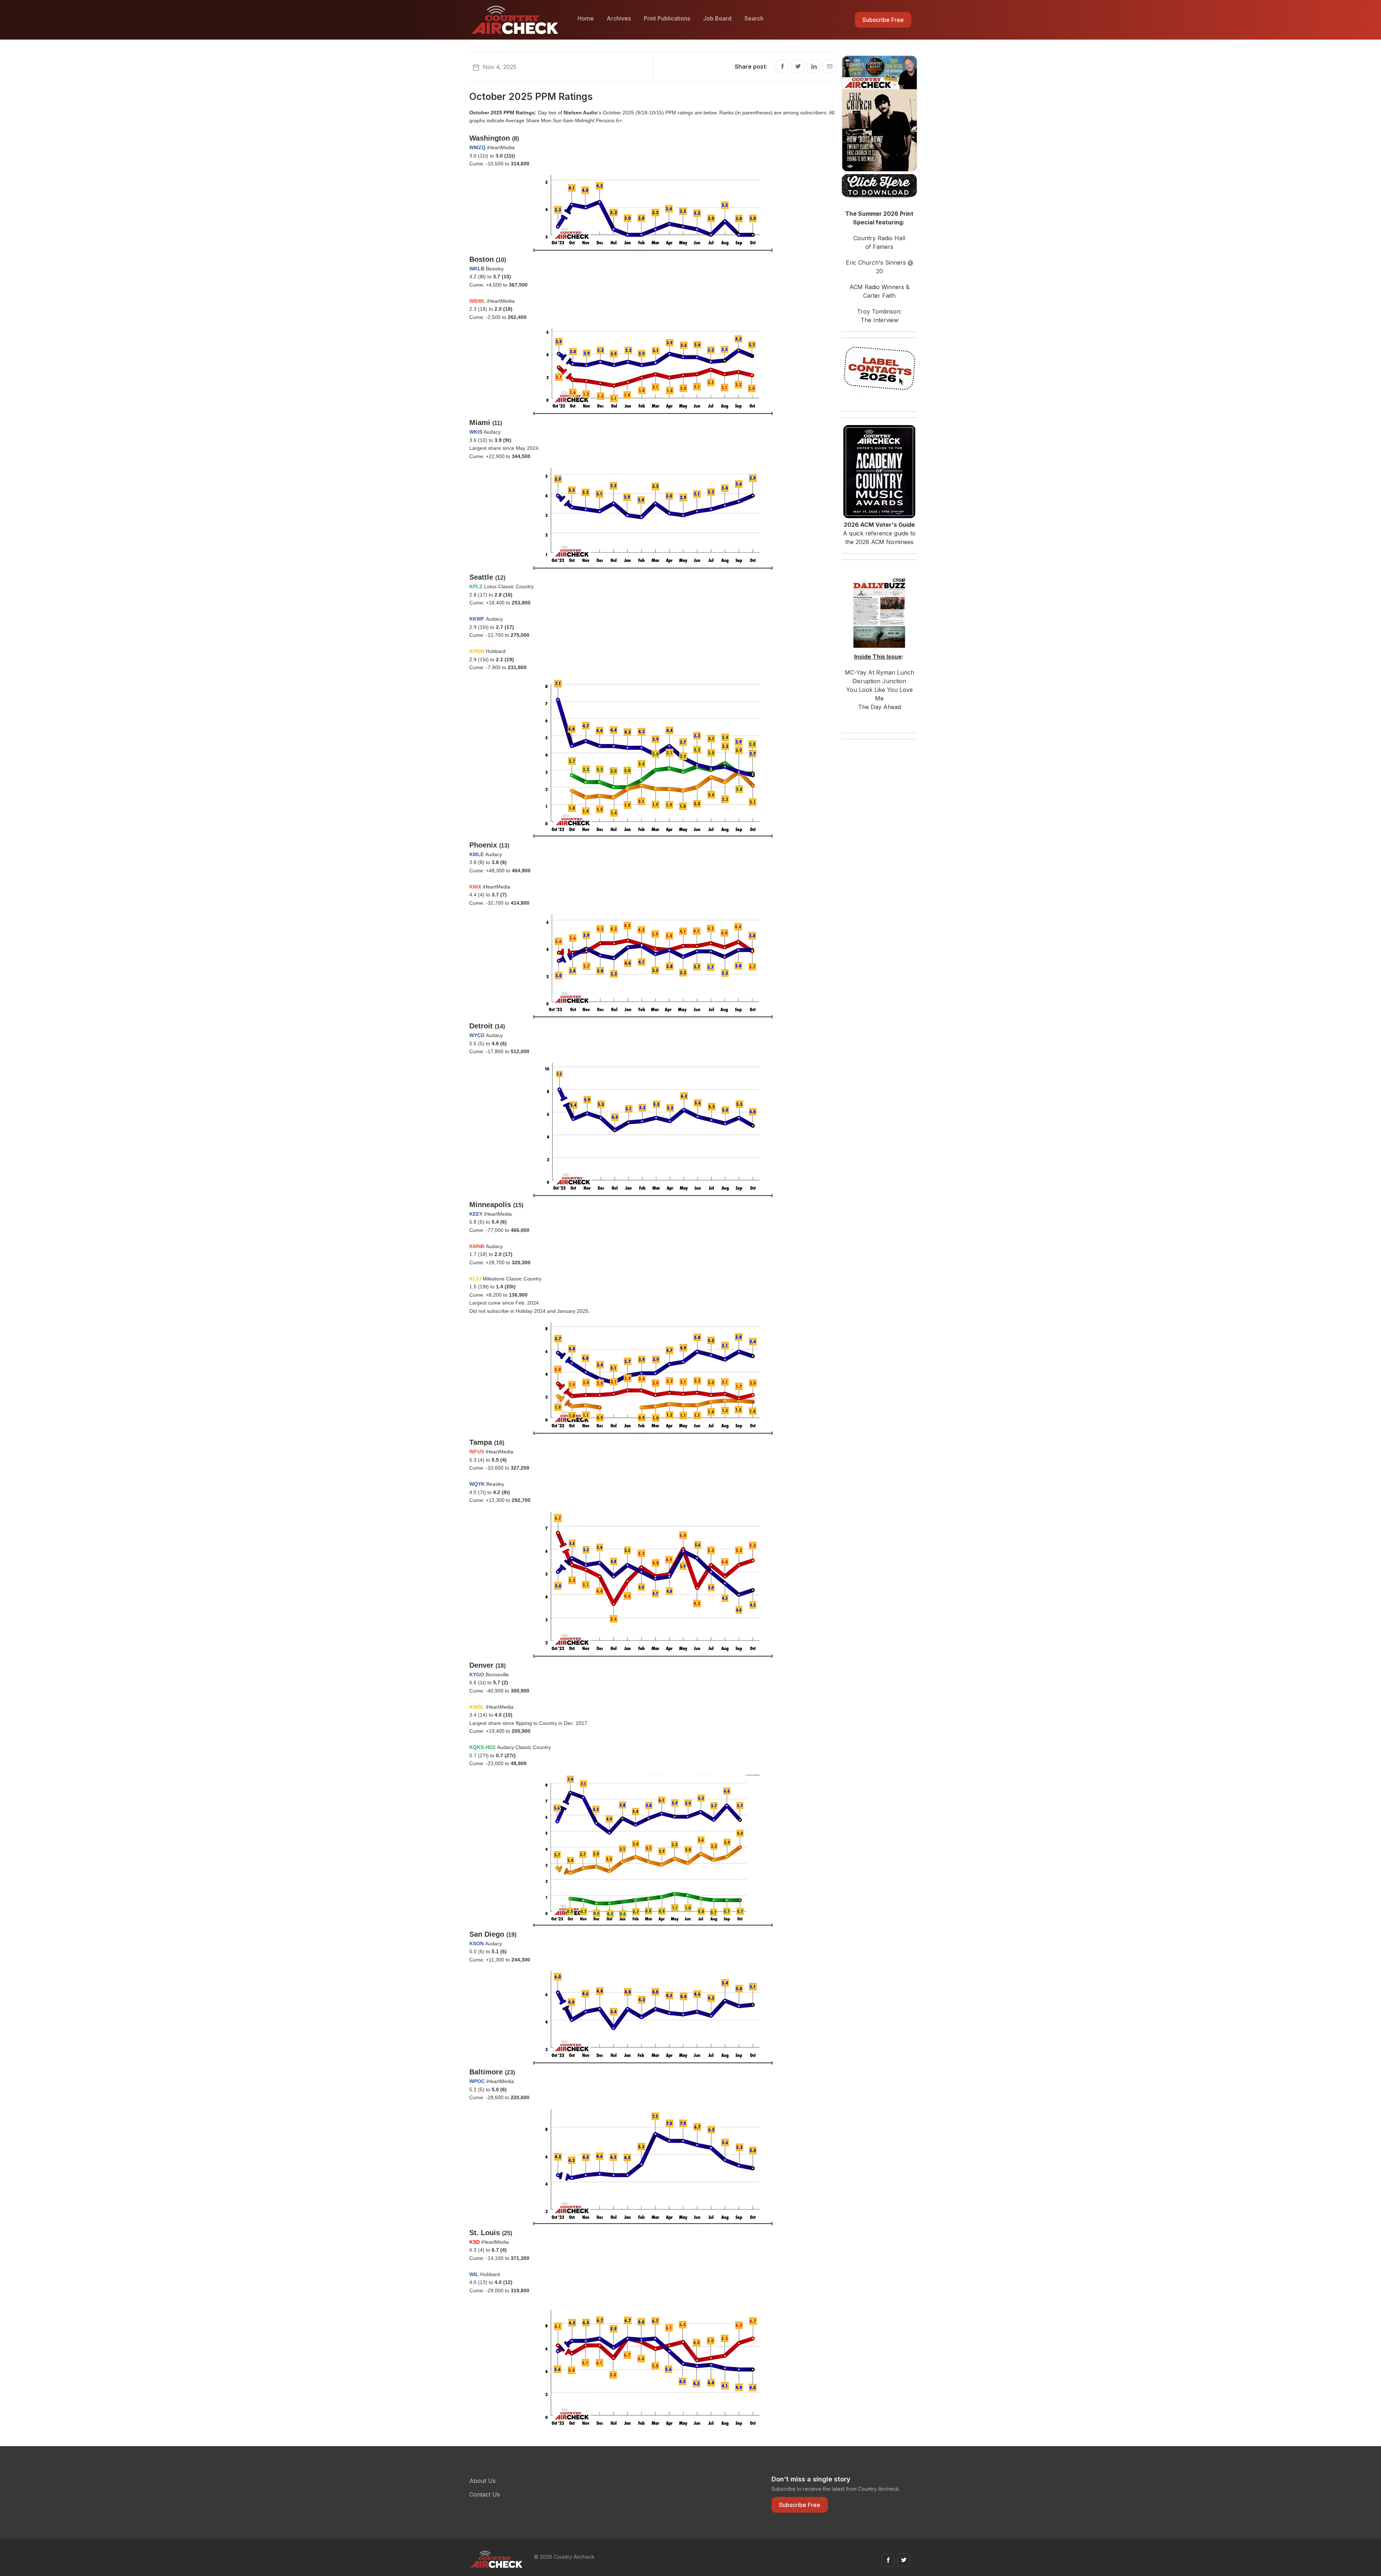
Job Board (717, 18)
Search (754, 18)
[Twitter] (798, 67)
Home (586, 18)
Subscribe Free (883, 20)
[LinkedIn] (814, 67)
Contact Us (485, 2494)
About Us (482, 2481)
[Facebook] (782, 67)
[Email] (830, 67)
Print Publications (667, 18)
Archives (619, 18)
